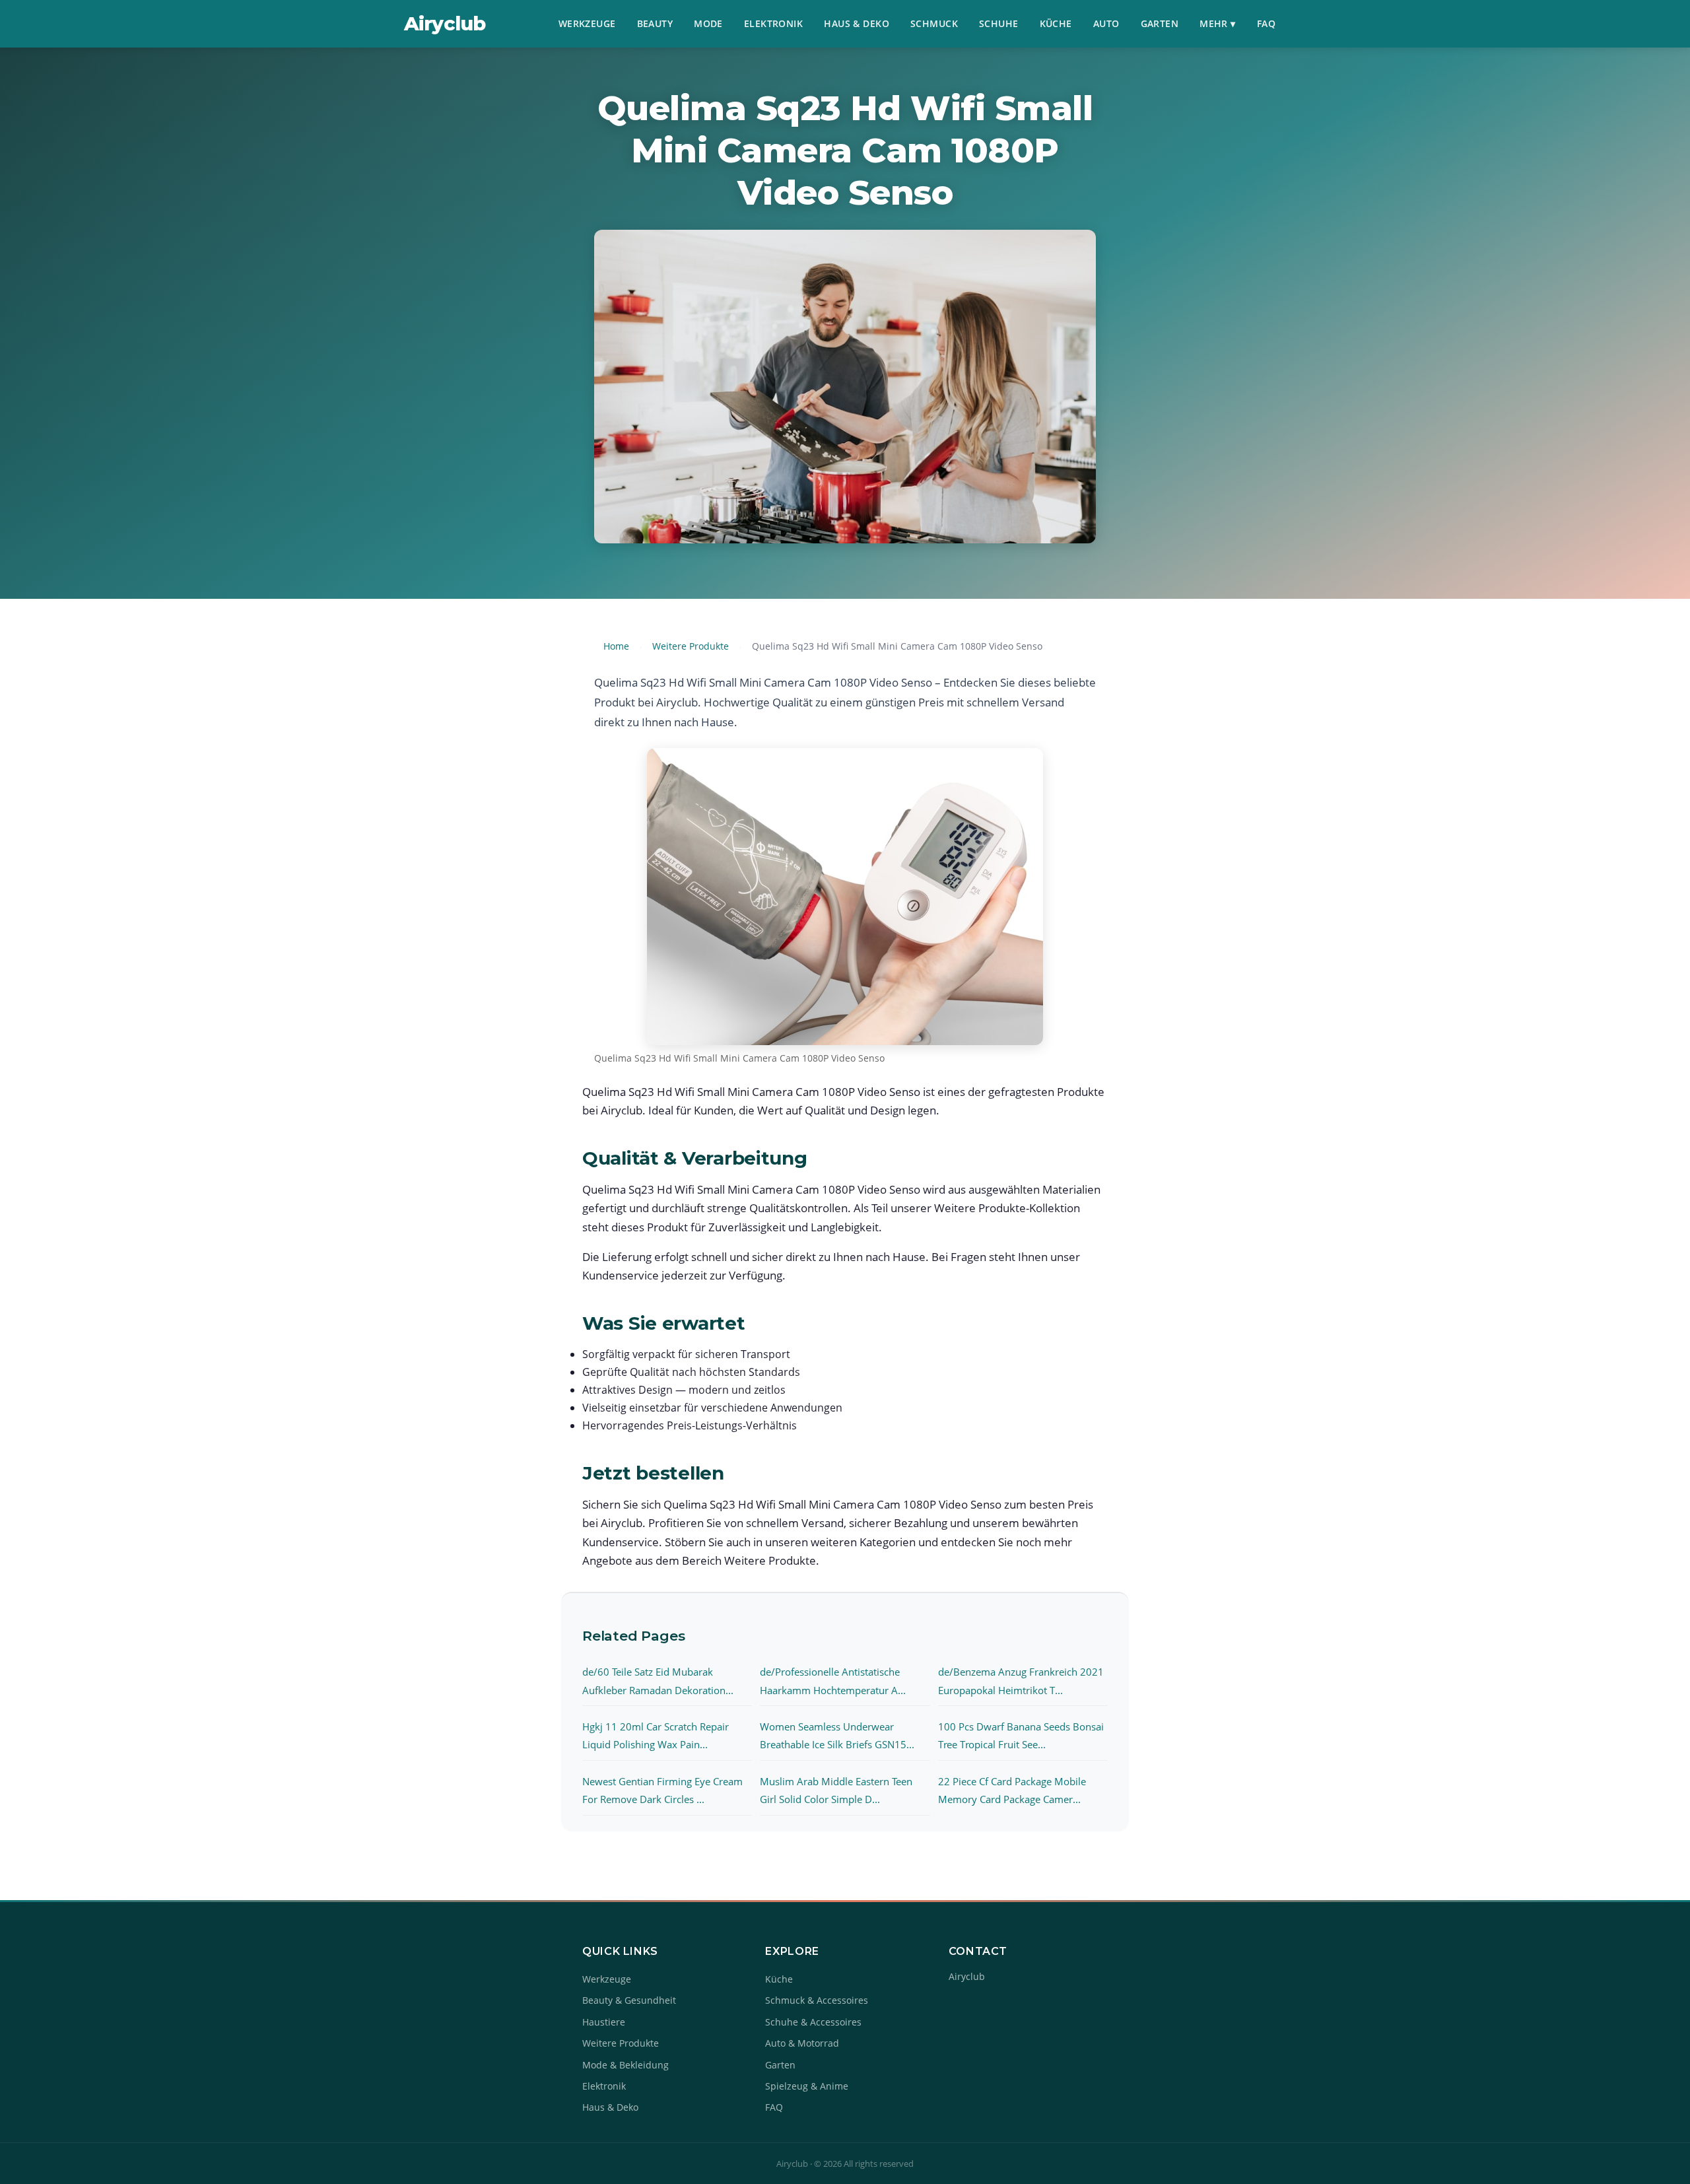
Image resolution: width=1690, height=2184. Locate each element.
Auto (1106, 23)
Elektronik (773, 23)
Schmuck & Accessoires (817, 2000)
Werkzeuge (587, 23)
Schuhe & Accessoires (813, 2022)
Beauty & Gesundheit (629, 2000)
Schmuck (934, 23)
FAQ (1266, 23)
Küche (1056, 23)
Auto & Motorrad (802, 2043)
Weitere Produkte (691, 646)
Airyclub (445, 23)
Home (616, 646)
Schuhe (999, 23)
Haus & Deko (857, 23)
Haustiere (604, 2022)
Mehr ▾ (1218, 23)
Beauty (655, 23)
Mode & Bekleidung (625, 2065)
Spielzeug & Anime (807, 2086)
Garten (1160, 23)
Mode (708, 23)
